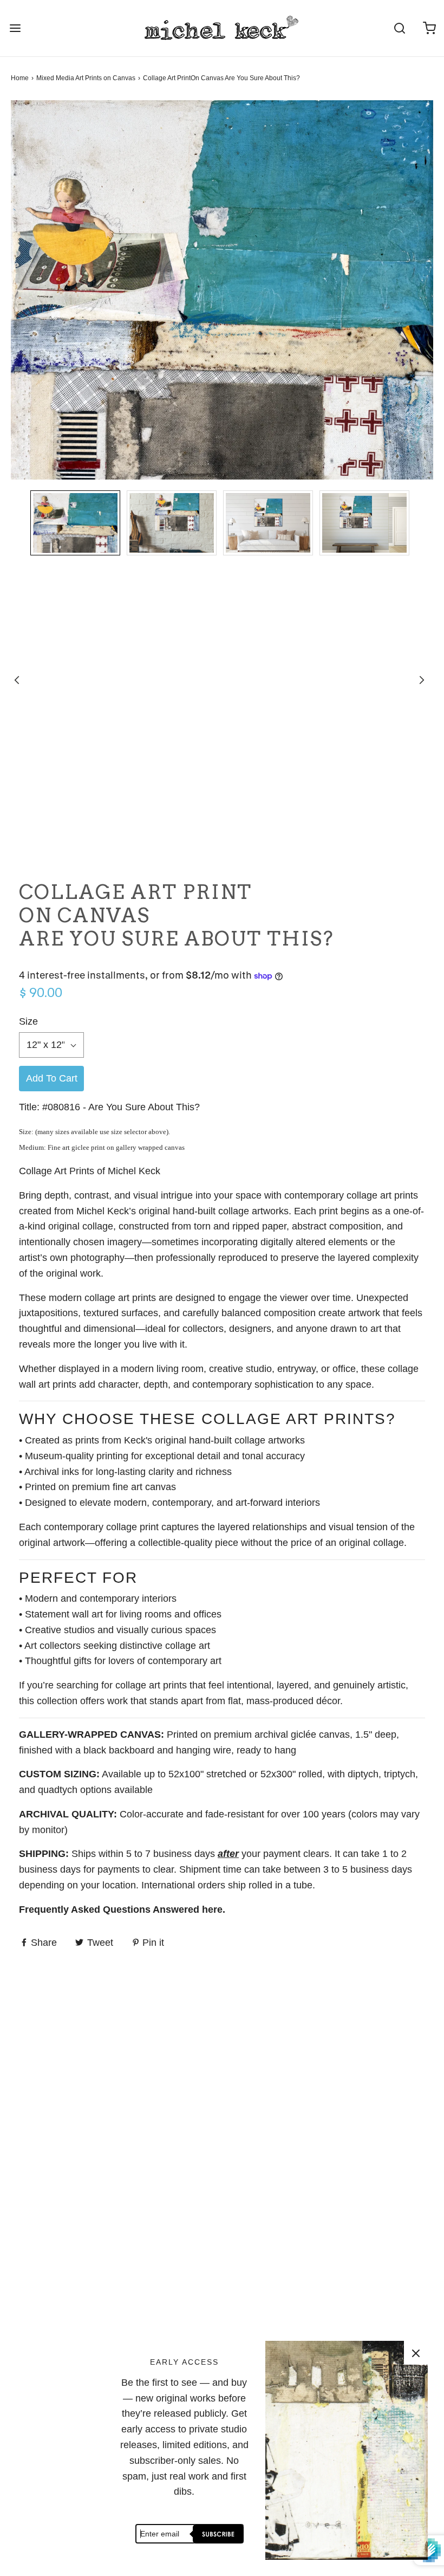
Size (28, 1021)
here (212, 1910)
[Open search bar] (399, 28)
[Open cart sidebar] (429, 28)
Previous (17, 680)
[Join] (217, 2534)
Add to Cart (52, 1078)
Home (20, 78)
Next (422, 680)
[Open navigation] (15, 28)
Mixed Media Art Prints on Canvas (86, 78)
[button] (75, 525)
